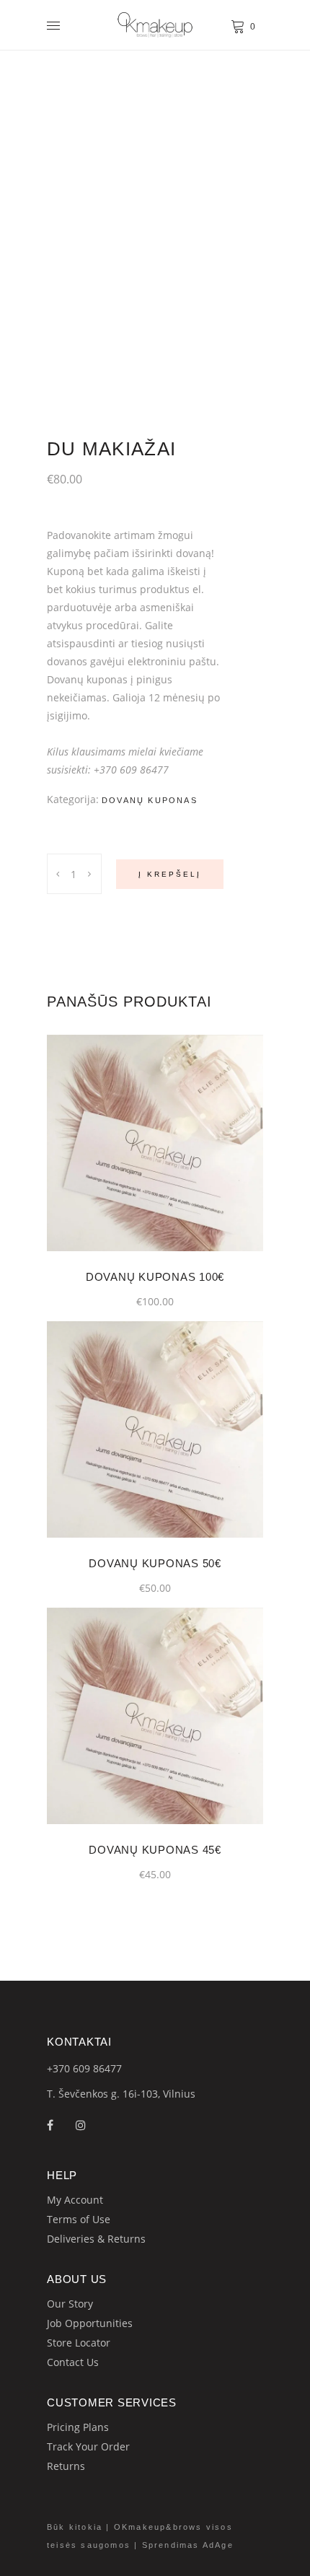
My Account (75, 2200)
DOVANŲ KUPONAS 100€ (155, 1277)
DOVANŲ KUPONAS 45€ (155, 1850)
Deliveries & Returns (96, 2239)
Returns (66, 2466)
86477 (107, 2068)
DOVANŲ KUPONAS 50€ (155, 1563)
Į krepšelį (170, 874)
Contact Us (73, 2362)
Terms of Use (79, 2219)
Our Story (70, 2304)
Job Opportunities (90, 2323)
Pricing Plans (78, 2427)
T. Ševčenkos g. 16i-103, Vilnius (121, 2094)
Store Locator (79, 2343)
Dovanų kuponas (150, 800)
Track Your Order (88, 2446)
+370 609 (70, 2068)
